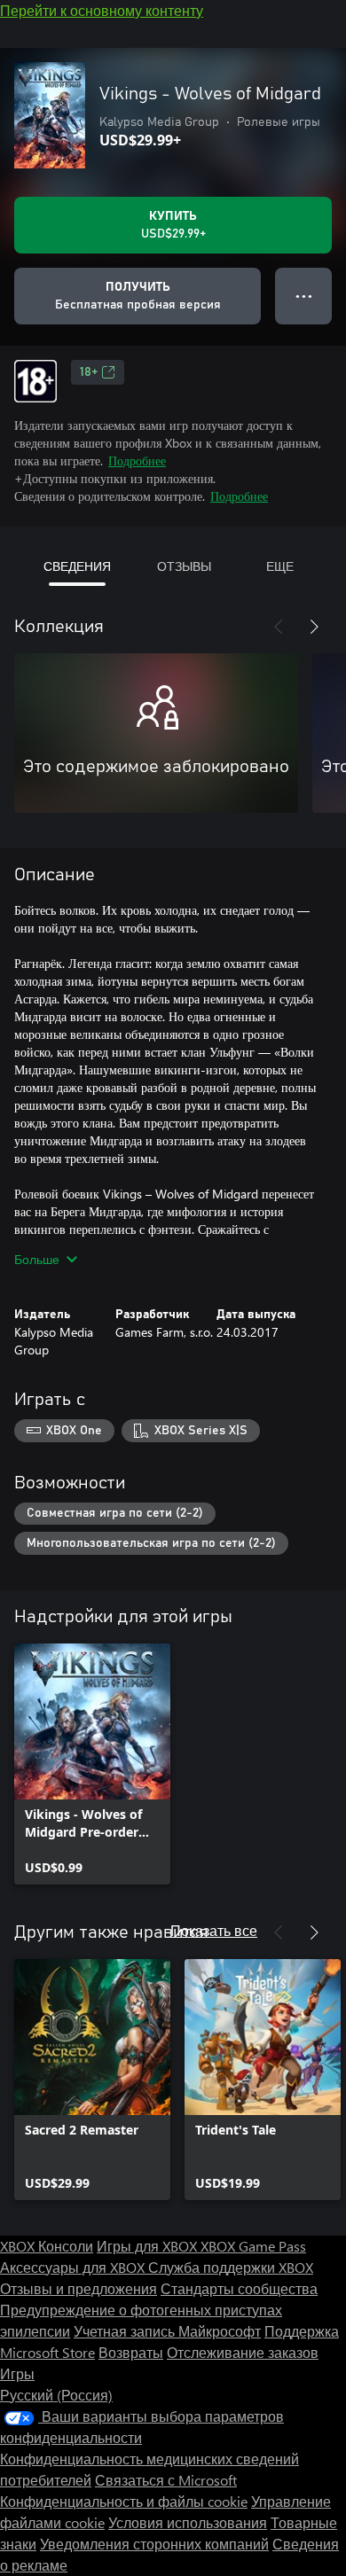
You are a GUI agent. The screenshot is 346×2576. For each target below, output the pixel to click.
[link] (92, 1764)
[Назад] (279, 627)
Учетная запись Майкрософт (167, 2331)
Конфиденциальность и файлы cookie (124, 2501)
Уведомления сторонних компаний (154, 2544)
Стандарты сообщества (239, 2288)
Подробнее (137, 461)
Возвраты (131, 2352)
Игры (17, 2373)
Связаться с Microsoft (166, 2480)
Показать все (214, 1930)
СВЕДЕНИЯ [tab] (77, 566)
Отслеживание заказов (243, 2352)
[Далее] (314, 627)
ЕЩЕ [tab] (280, 566)
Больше (37, 1259)
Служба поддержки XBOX (231, 2267)
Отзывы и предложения (79, 2288)
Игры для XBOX (149, 2246)
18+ (89, 372)
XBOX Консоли (47, 2246)
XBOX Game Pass (253, 2246)
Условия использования (188, 2522)
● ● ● (304, 296)
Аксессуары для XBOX (74, 2267)
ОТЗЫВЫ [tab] (184, 566)
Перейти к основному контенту (102, 10)
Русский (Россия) (56, 2395)
